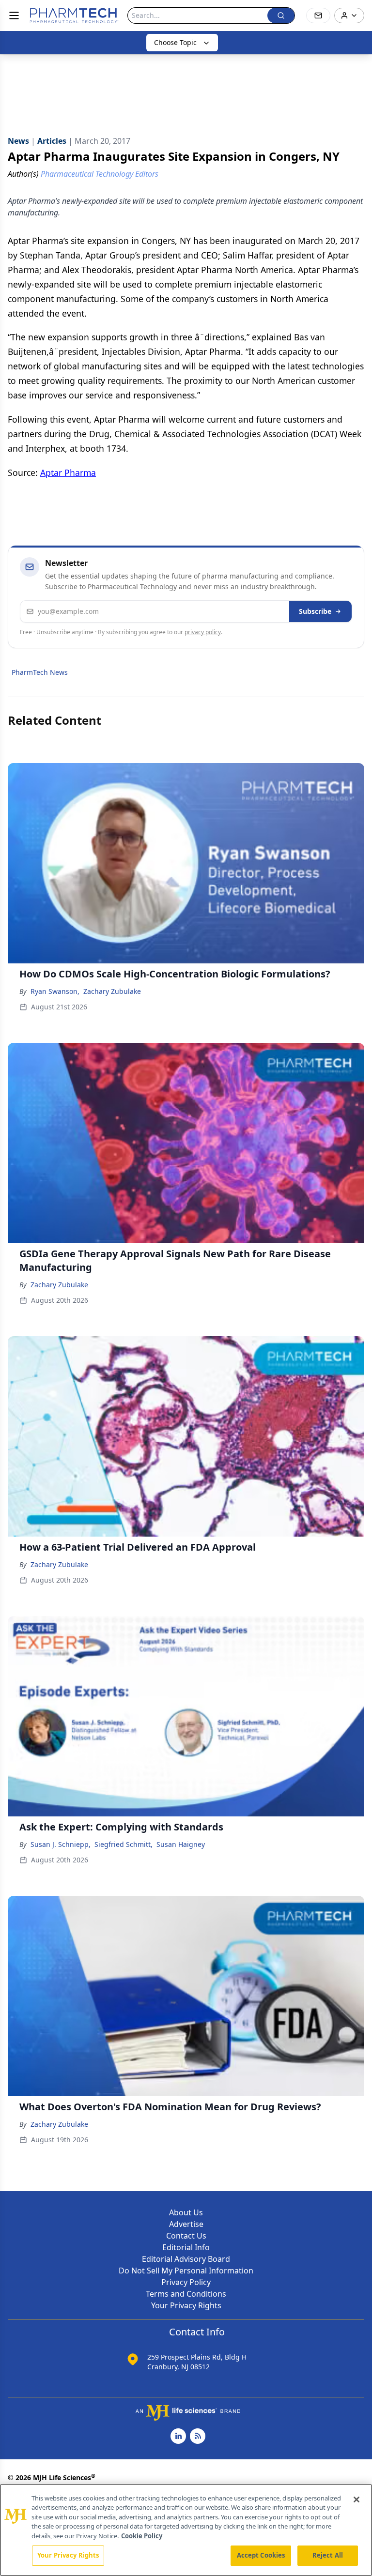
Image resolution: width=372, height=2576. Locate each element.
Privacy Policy (186, 2282)
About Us (186, 2212)
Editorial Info (186, 2247)
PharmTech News (40, 672)
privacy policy (203, 632)
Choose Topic (175, 42)
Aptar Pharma (68, 473)
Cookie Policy (142, 2536)
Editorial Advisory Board (186, 2259)
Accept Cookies (261, 2555)
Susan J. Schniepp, (61, 1844)
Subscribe (315, 611)
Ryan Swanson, (55, 991)
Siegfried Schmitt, (124, 1844)
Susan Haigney (181, 1844)
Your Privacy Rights (186, 2305)
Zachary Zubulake (112, 991)
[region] (186, 2530)
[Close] (356, 2500)
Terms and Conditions (186, 2294)
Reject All (328, 2555)
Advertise (186, 2224)
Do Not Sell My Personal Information (186, 2271)
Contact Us (186, 2236)
